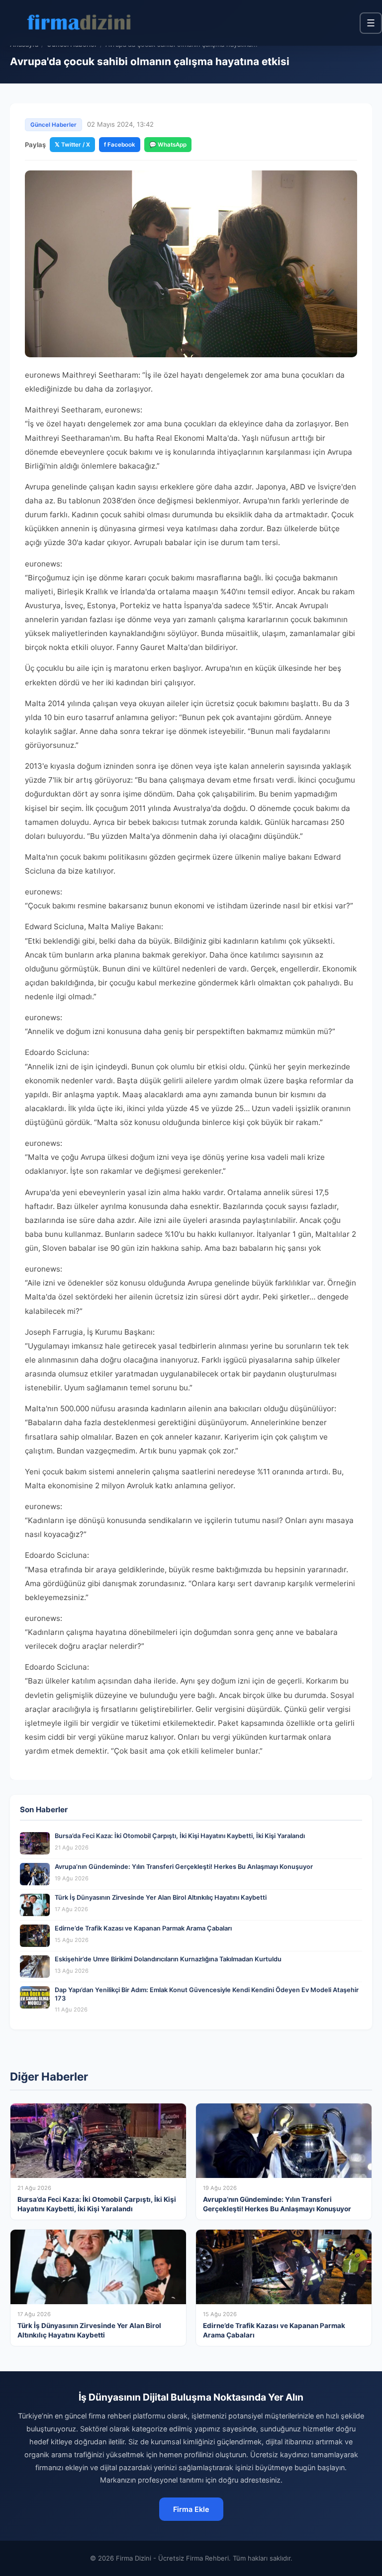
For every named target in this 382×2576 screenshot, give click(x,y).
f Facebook (120, 145)
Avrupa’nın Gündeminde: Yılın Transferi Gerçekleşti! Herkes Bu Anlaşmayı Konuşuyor (184, 1867)
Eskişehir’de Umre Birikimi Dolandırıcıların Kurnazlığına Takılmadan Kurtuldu (168, 1959)
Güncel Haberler (53, 125)
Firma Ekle (191, 2509)
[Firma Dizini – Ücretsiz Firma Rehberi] (79, 23)
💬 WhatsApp (168, 145)
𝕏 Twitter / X (72, 145)
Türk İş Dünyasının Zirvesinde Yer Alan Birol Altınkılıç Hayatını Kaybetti (161, 1897)
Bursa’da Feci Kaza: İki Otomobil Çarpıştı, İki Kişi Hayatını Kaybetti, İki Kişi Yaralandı (180, 1836)
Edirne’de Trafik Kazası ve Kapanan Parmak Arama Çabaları (143, 1928)
